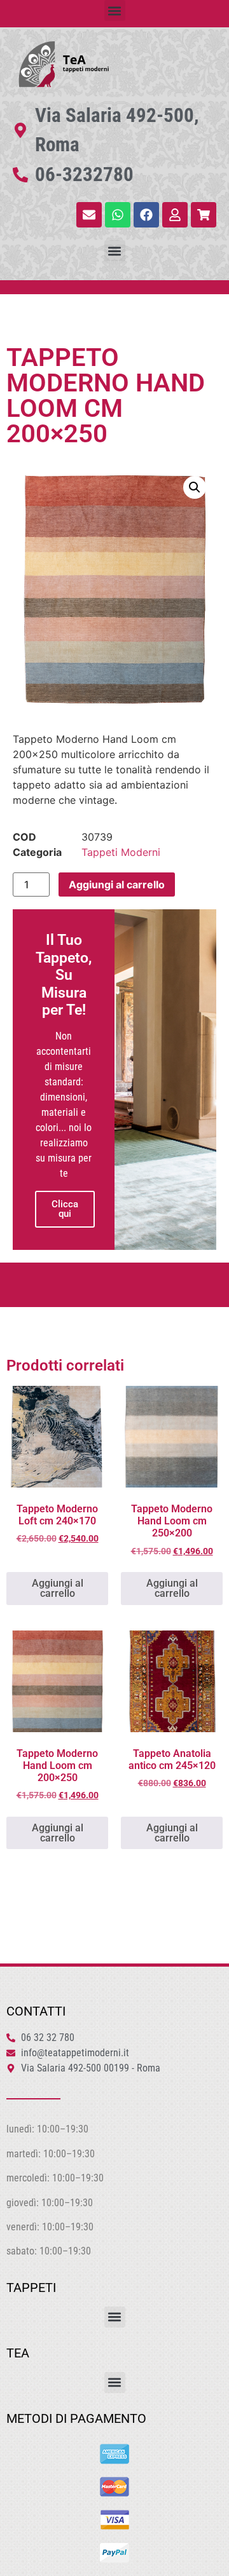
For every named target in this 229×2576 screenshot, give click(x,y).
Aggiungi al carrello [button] (58, 1588)
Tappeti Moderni (121, 852)
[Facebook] (146, 215)
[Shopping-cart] (204, 215)
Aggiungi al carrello (117, 885)
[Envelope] (89, 215)
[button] (115, 10)
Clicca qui (65, 1209)
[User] (175, 215)
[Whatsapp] (118, 215)
